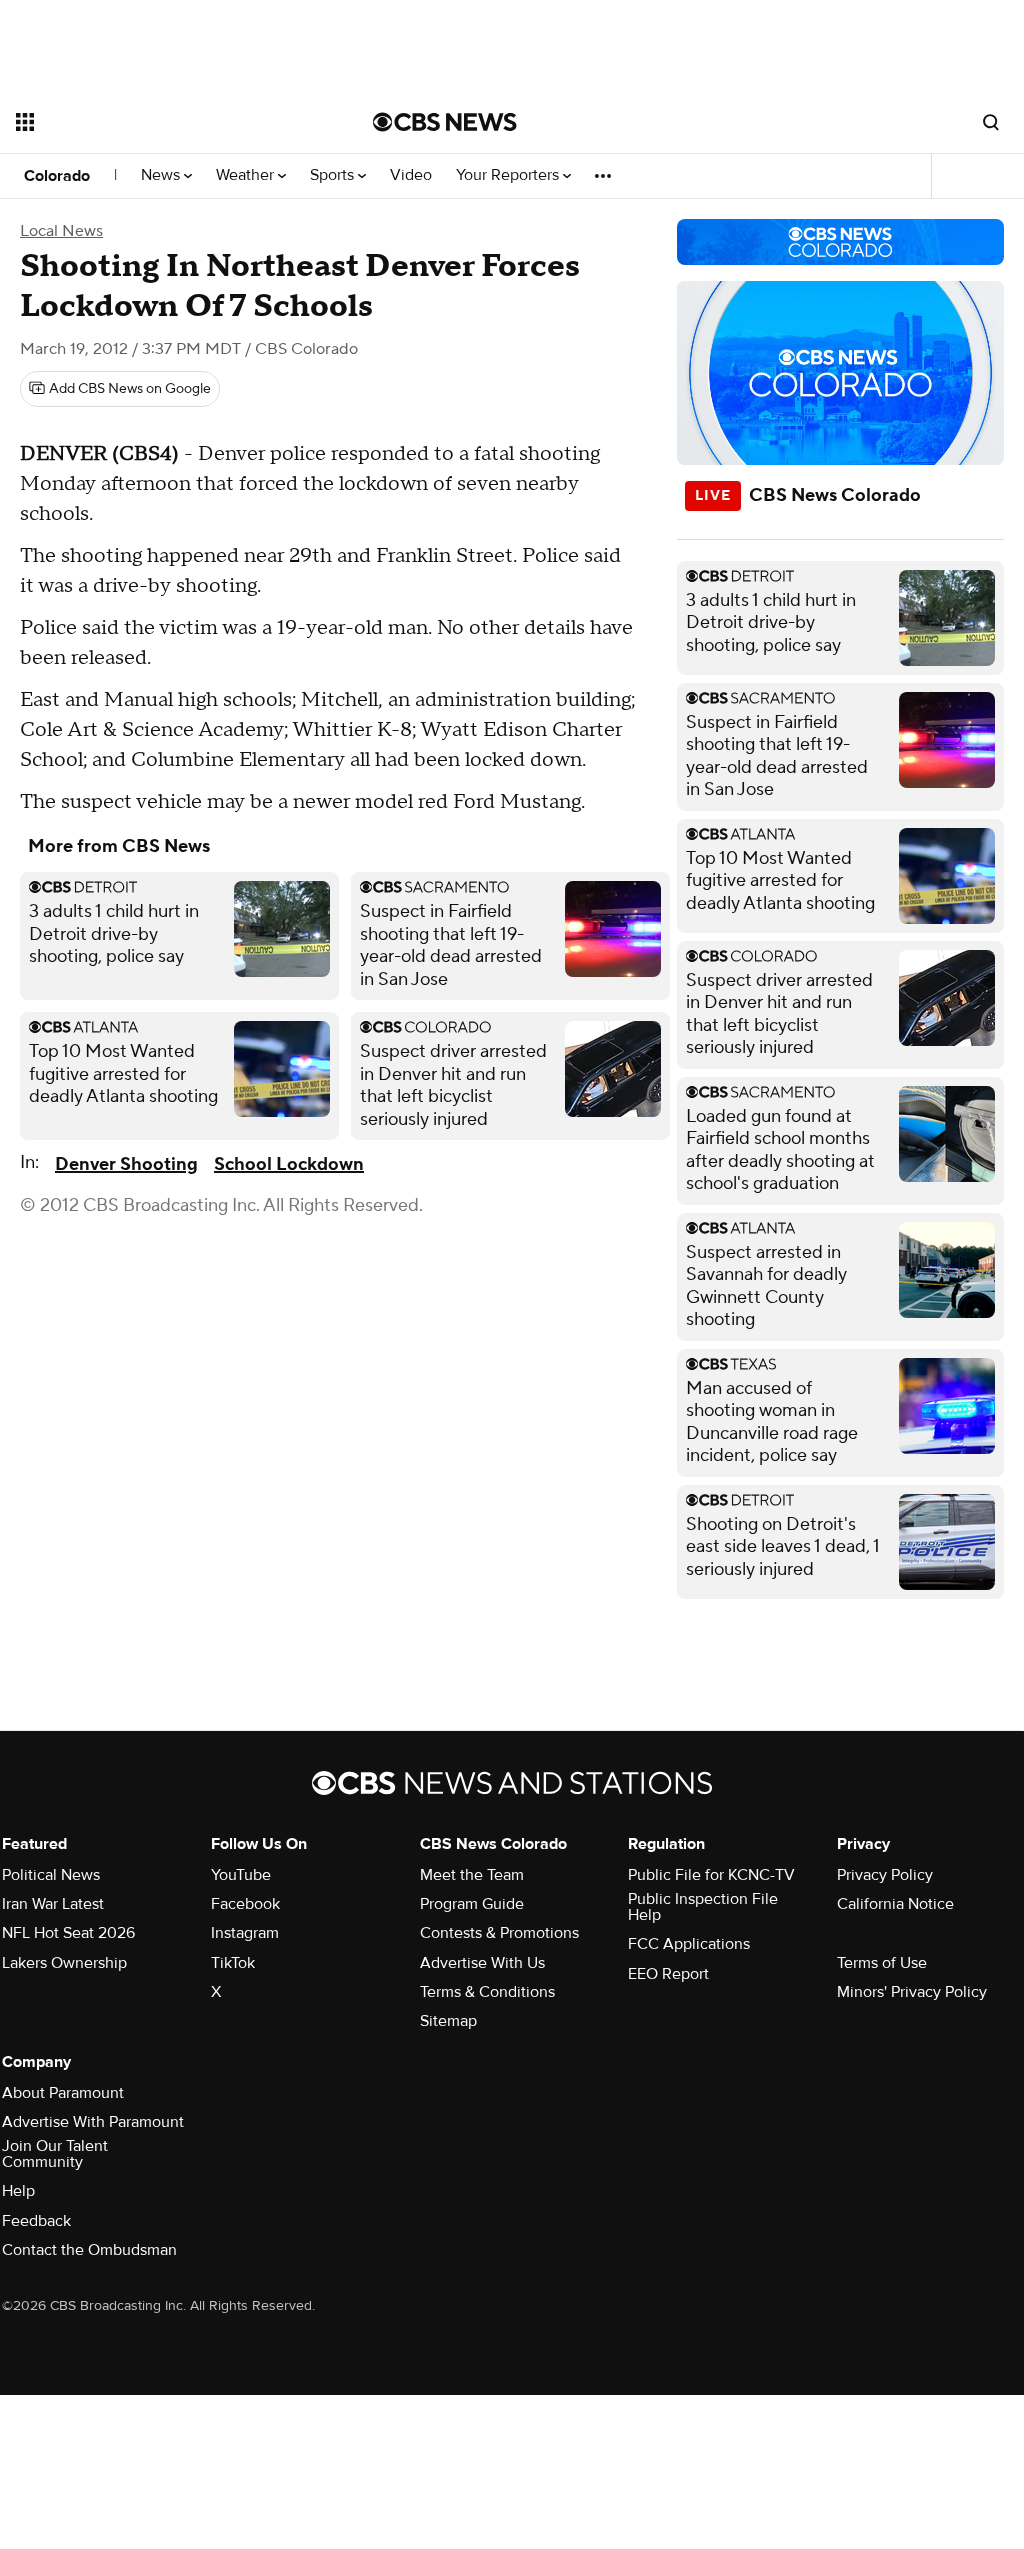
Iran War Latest (53, 1904)
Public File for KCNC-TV (711, 1875)
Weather (247, 175)
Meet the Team (472, 1875)
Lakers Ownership (64, 1963)
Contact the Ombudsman (89, 2250)
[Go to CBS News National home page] (445, 122)
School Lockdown (289, 1164)
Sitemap (448, 2021)
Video (411, 175)
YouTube (241, 1875)
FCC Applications (689, 1944)
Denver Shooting (126, 1164)
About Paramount (63, 2093)
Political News (51, 1875)
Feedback (36, 2221)
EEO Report (668, 1974)
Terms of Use (882, 1963)
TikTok (233, 1963)
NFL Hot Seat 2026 (68, 1933)
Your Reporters (509, 175)
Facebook (245, 1904)
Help (18, 2191)
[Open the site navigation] (159, 122)
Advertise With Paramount (93, 2122)
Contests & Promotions (499, 1933)
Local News (61, 231)
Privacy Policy (885, 1875)
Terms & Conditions (487, 1992)
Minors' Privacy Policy (912, 1992)
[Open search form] (991, 122)
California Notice (895, 1904)
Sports (334, 175)
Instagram (245, 1933)
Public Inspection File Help (703, 1907)
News (162, 175)
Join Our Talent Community (55, 2154)
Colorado (57, 176)
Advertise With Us (482, 1963)
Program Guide (472, 1904)
